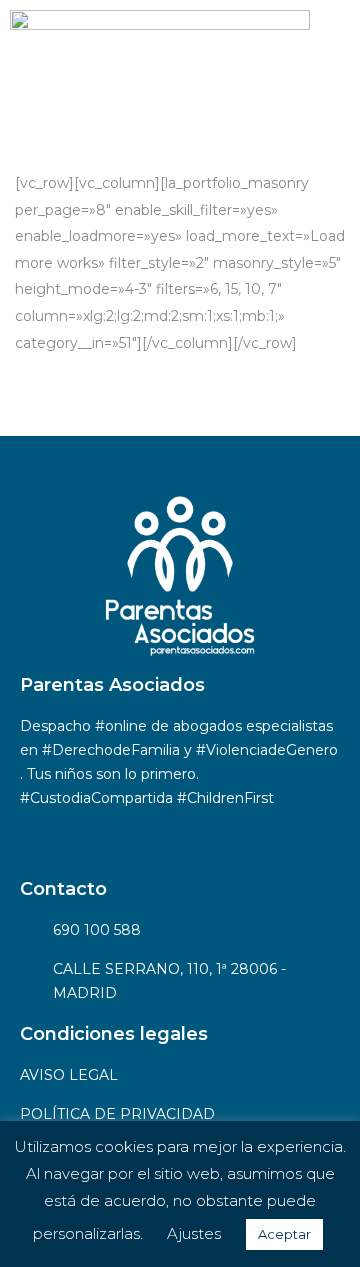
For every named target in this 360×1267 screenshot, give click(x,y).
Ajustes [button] (194, 1233)
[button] (334, 60)
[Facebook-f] (45, 835)
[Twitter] (155, 835)
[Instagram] (100, 835)
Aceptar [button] (284, 1234)
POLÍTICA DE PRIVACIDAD (117, 1114)
